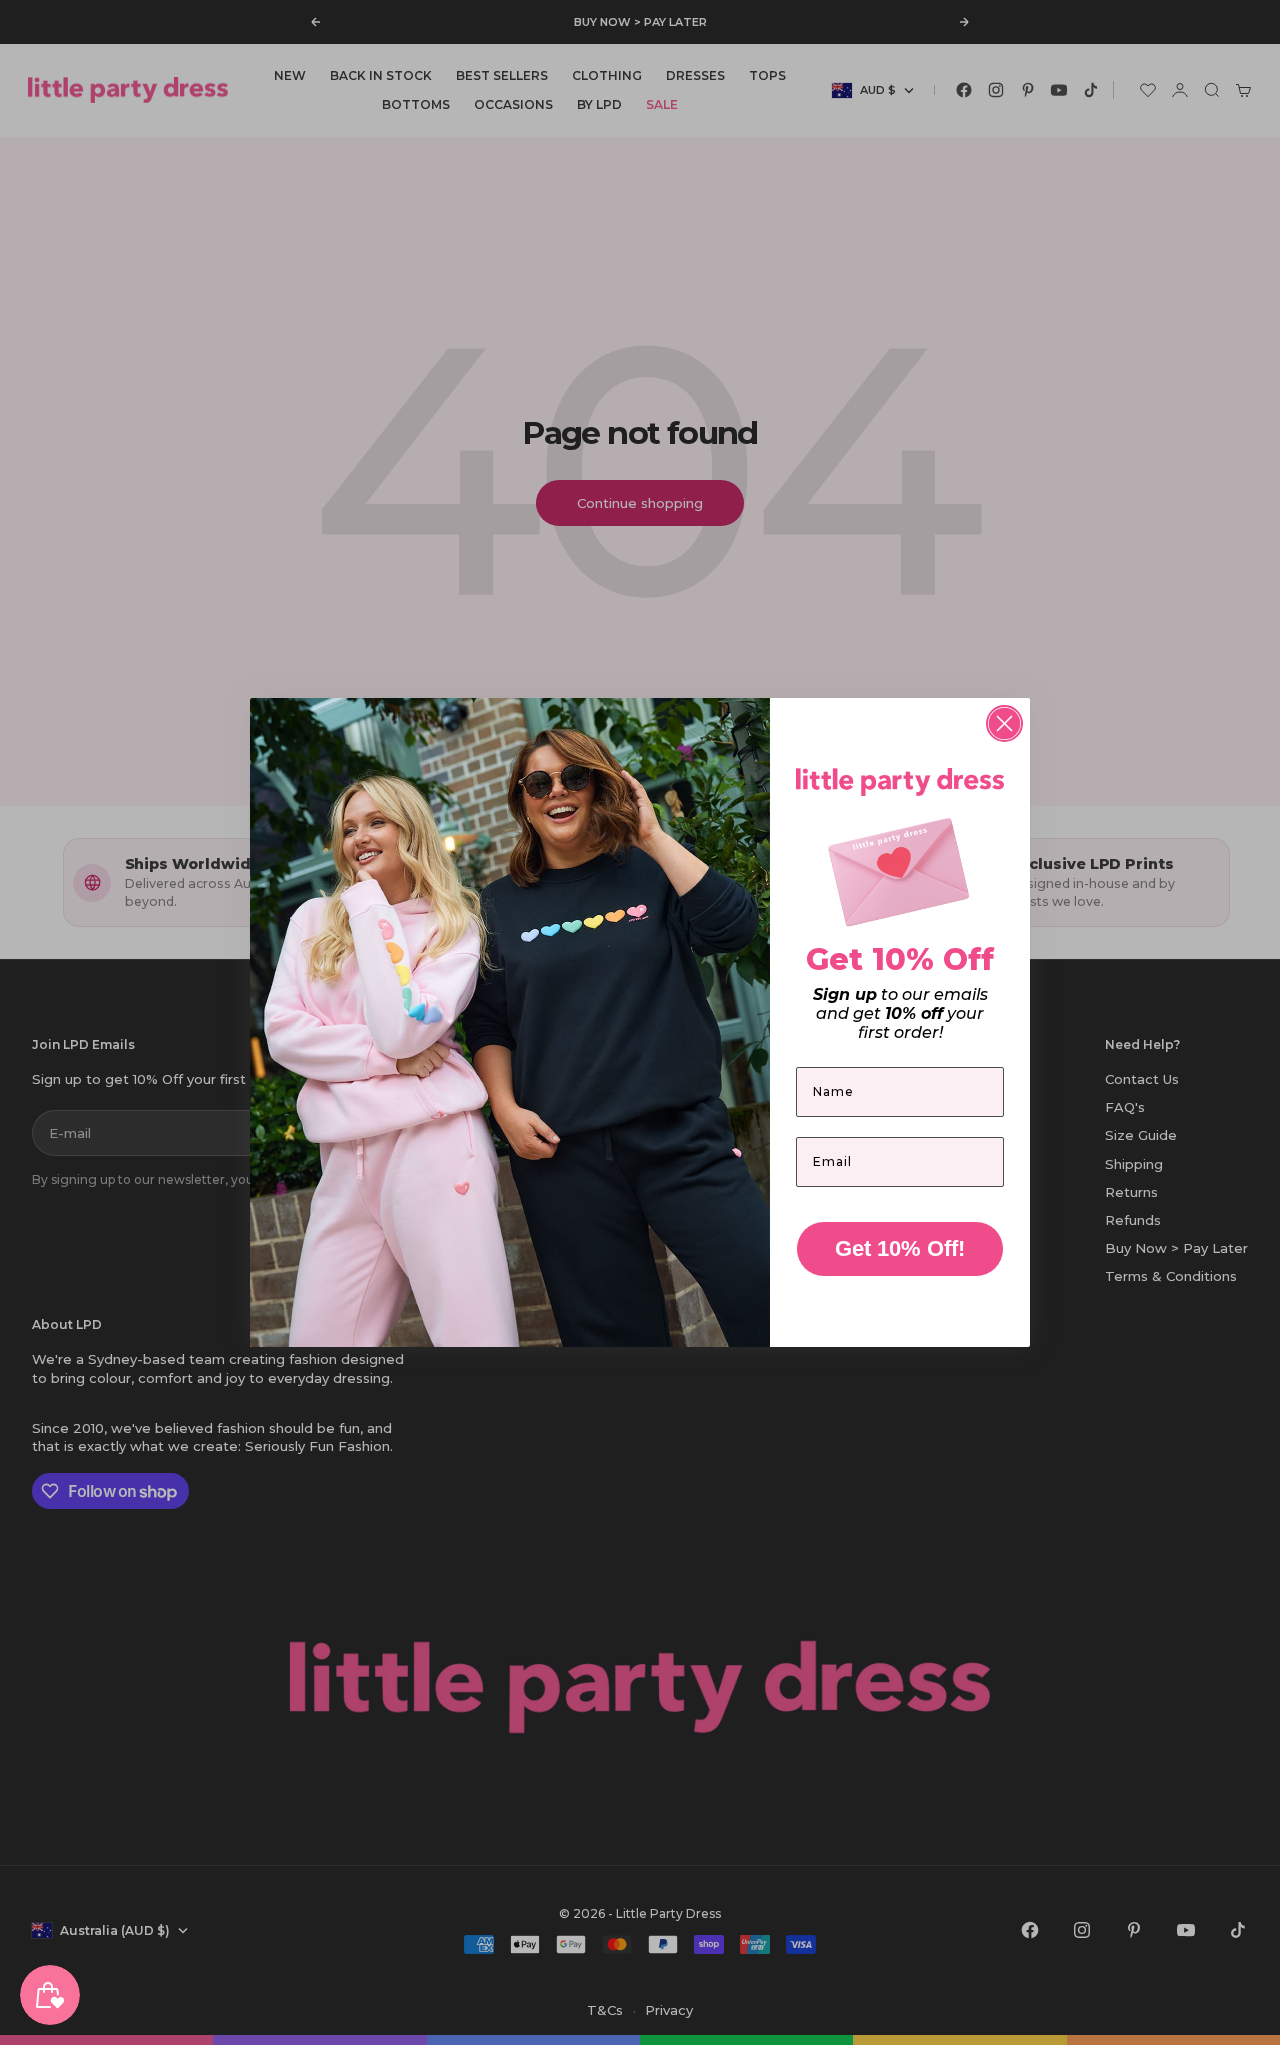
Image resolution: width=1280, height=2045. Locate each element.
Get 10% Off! (900, 1248)
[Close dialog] (1004, 723)
